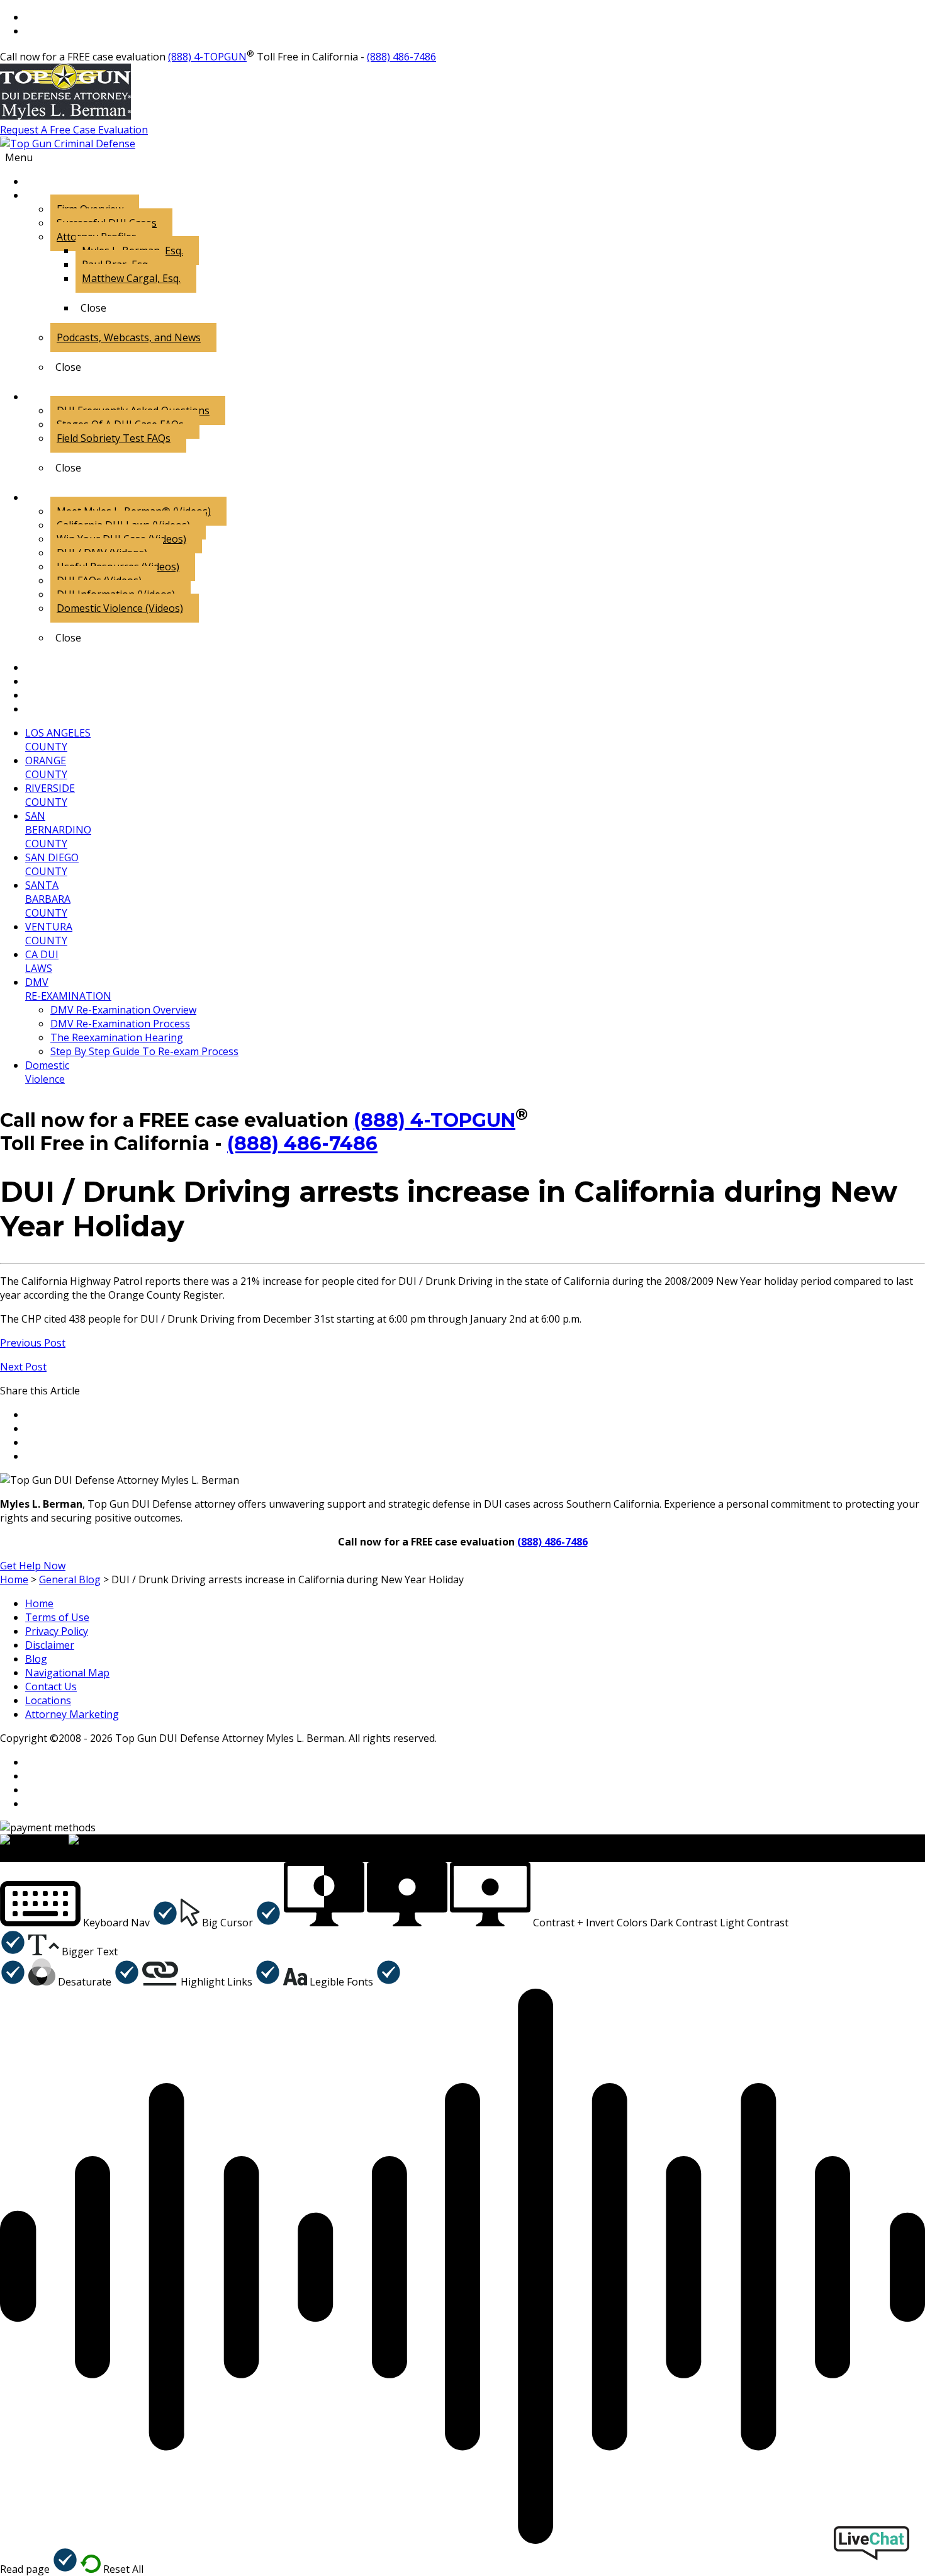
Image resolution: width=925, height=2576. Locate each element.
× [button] (3, 1855)
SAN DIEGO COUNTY (52, 864)
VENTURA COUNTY (49, 934)
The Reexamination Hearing (117, 1037)
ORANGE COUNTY (46, 767)
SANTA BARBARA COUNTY (48, 899)
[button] (89, 1923)
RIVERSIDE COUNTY (50, 795)
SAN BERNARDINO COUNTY (58, 830)
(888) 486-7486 (401, 57)
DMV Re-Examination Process (120, 1024)
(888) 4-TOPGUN (207, 57)
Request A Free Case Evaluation (74, 130)
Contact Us (51, 1686)
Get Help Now (33, 1566)
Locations (48, 1700)
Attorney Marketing (72, 1714)
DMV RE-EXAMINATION (68, 989)
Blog (36, 1659)
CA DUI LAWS (42, 961)
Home (39, 1603)
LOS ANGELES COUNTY (58, 740)
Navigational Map (67, 1673)
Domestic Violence (47, 1072)
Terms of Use (57, 1617)
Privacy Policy (57, 1631)
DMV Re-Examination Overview (123, 1010)
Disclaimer (50, 1645)
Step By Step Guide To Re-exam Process (144, 1051)
